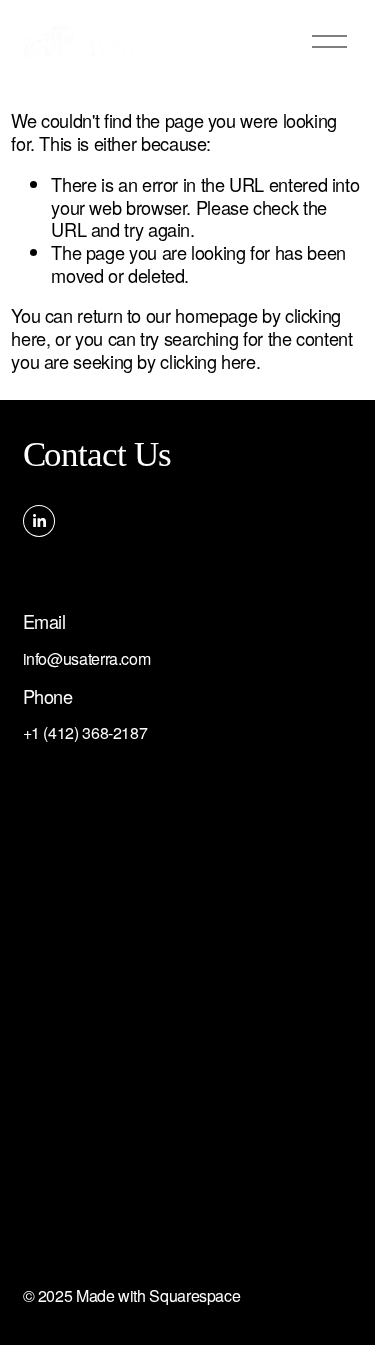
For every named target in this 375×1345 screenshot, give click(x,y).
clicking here (207, 361)
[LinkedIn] (39, 521)
